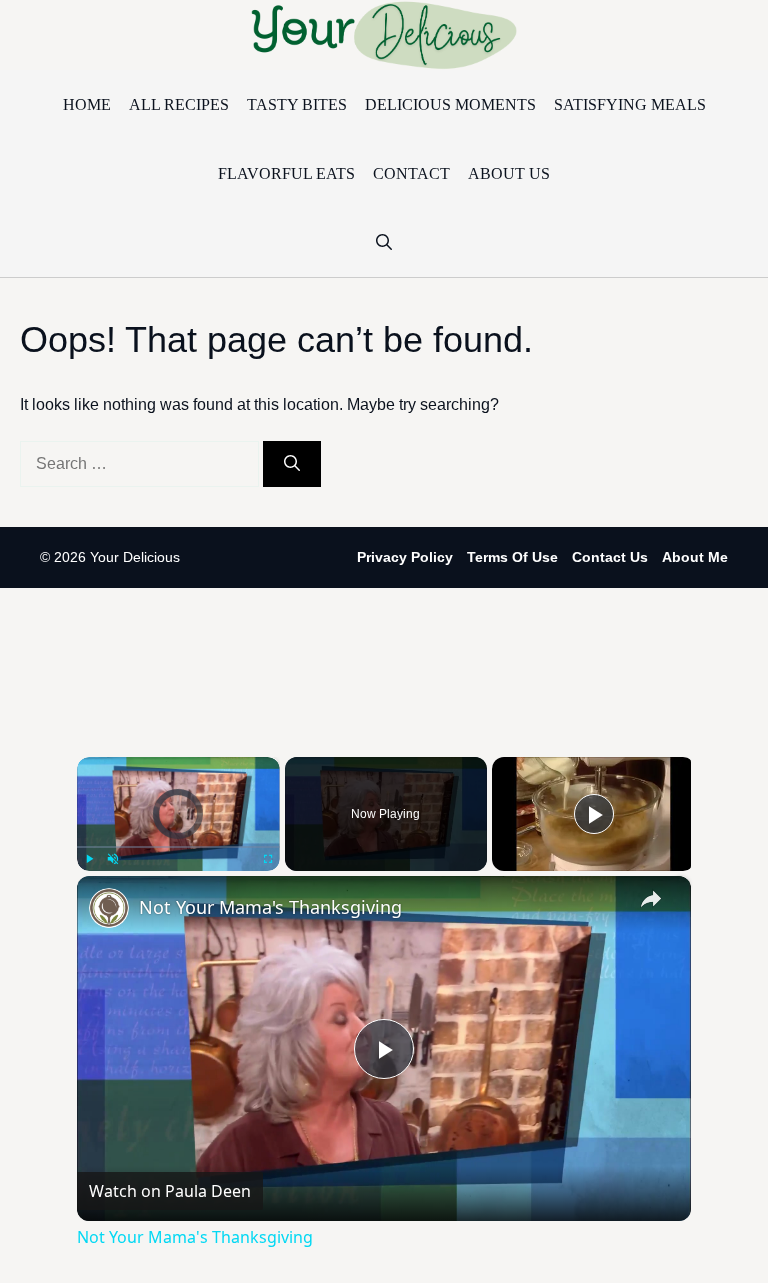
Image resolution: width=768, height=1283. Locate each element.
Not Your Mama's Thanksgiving (270, 907)
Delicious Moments (450, 104)
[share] (651, 898)
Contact (411, 173)
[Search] (292, 464)
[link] (109, 908)
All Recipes (179, 104)
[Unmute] (113, 859)
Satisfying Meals (630, 104)
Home (87, 104)
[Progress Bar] (178, 847)
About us (509, 173)
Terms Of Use (512, 557)
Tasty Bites (297, 104)
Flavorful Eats (286, 173)
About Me (695, 557)
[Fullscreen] (268, 859)
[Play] (89, 859)
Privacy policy (405, 557)
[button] (384, 242)
